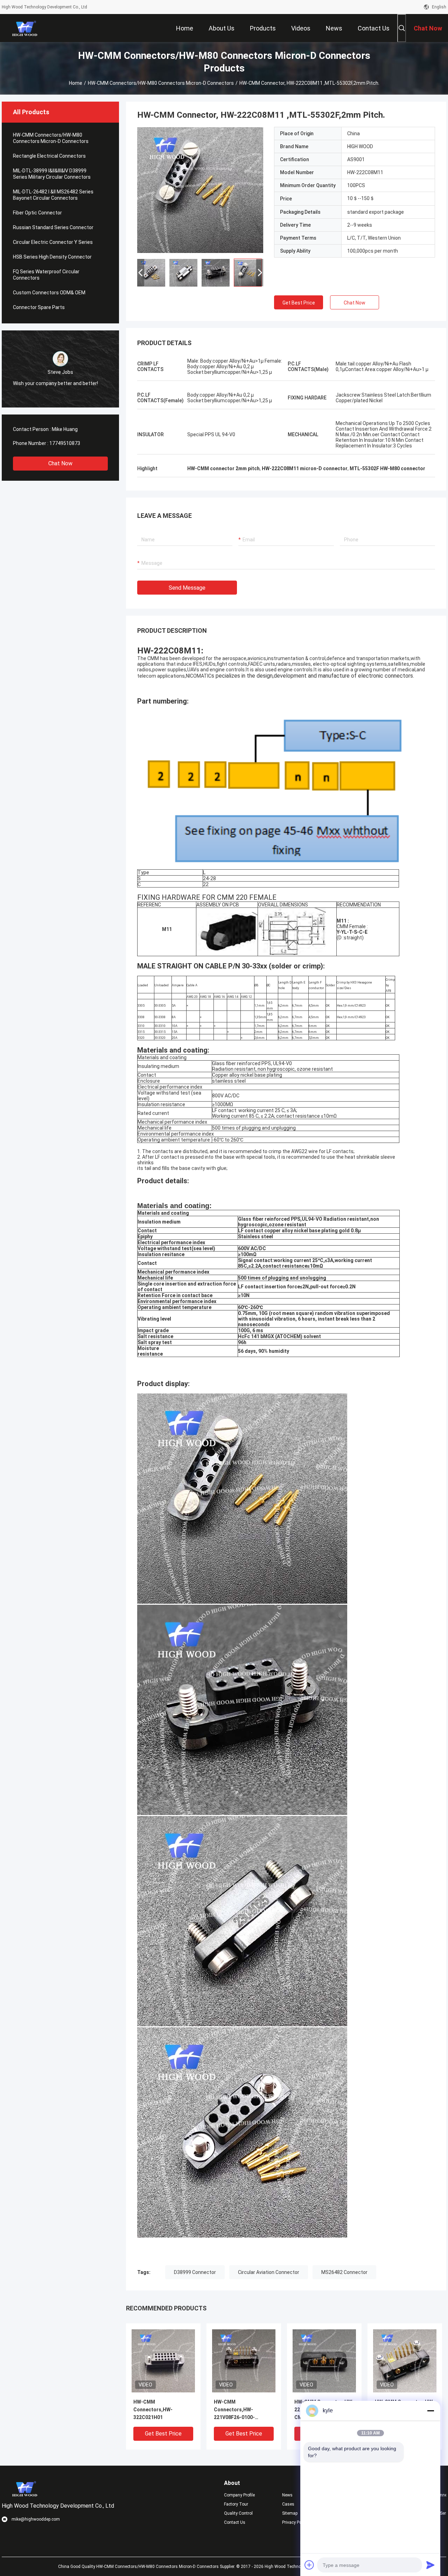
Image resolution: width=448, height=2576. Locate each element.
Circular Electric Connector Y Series (53, 242)
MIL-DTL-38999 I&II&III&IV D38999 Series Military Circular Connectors (52, 174)
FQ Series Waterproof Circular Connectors (46, 275)
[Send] (430, 2565)
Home (76, 83)
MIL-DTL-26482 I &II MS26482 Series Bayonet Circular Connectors (53, 195)
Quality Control (238, 2513)
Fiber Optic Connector (37, 213)
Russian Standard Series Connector (53, 227)
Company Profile (239, 2495)
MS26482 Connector (344, 2272)
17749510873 (65, 443)
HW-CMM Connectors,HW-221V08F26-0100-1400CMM (234, 2410)
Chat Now (60, 463)
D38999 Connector (195, 2272)
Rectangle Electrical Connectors (49, 156)
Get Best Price (299, 303)
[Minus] (430, 2411)
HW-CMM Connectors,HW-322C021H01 (153, 2410)
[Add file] (309, 2565)
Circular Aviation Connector (269, 2272)
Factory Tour (236, 2504)
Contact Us (235, 2522)
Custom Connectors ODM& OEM (49, 293)
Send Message (187, 588)
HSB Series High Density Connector (52, 257)
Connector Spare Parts (39, 307)
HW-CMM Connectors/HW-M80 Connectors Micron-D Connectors (161, 83)
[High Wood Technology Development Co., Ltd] (25, 28)
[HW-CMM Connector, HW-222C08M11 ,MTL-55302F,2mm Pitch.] (200, 190)
